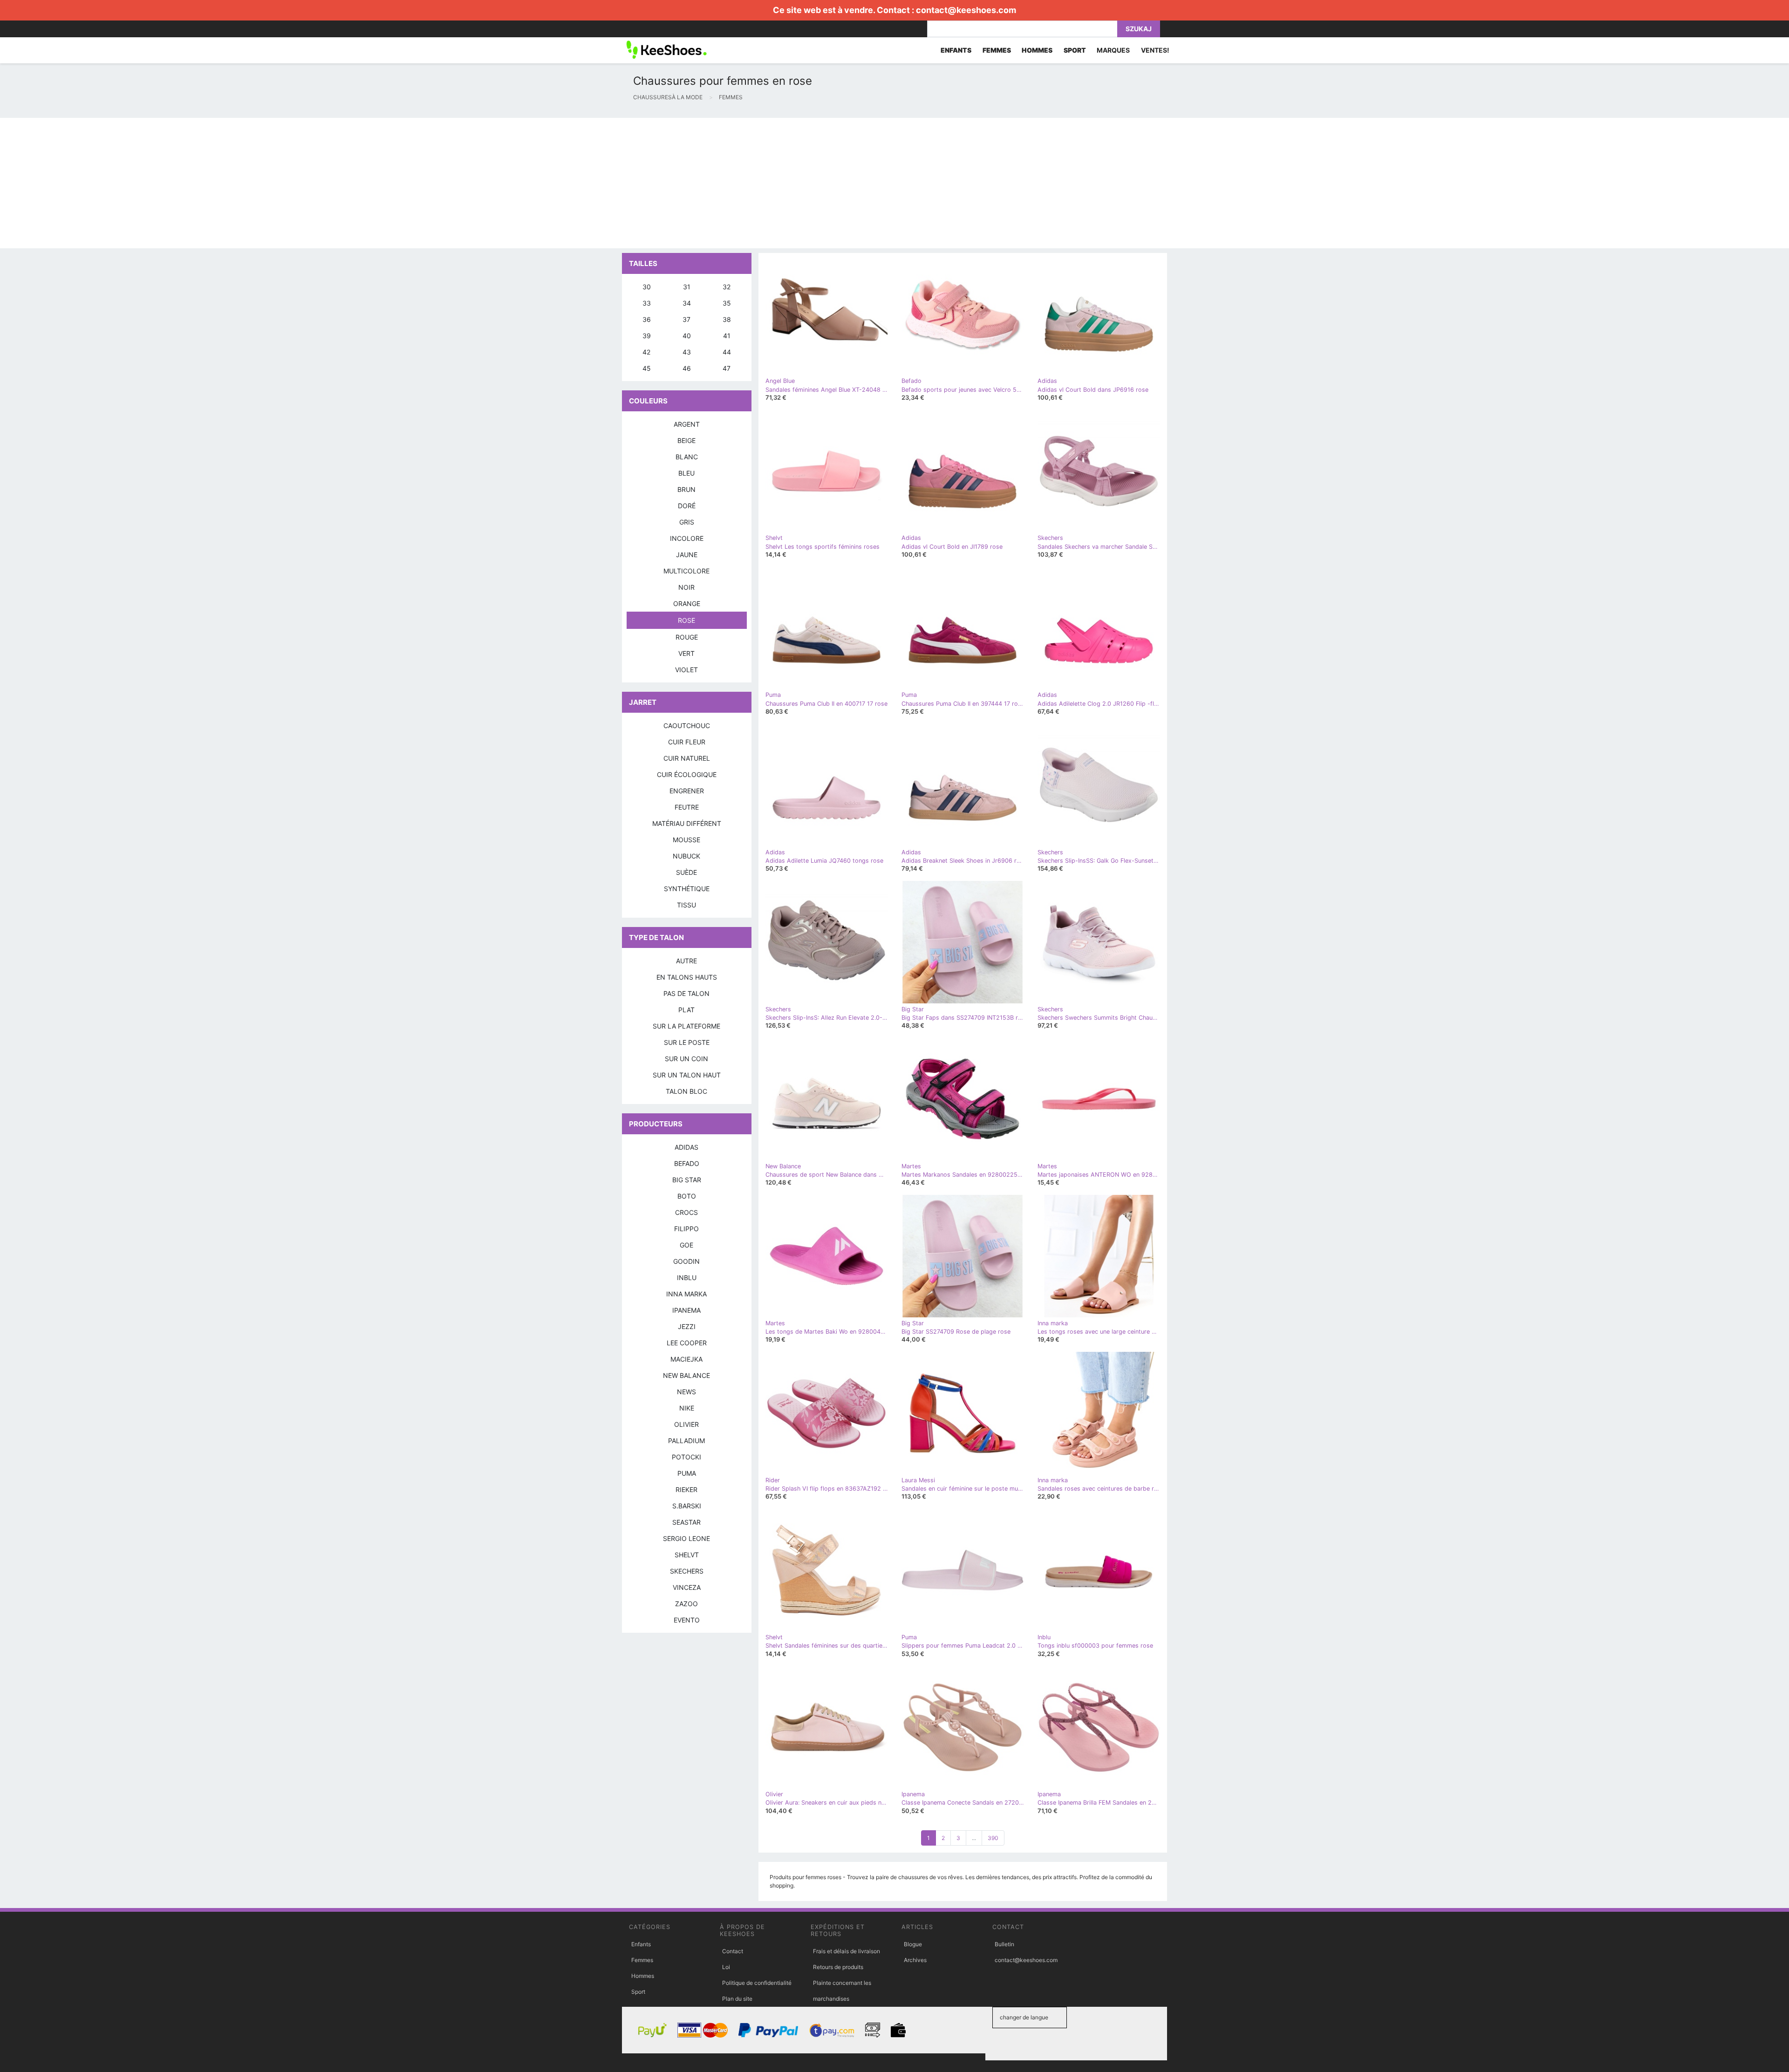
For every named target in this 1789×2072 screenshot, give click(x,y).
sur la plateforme (686, 1026)
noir (686, 587)
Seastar (686, 1522)
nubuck (686, 856)
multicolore (686, 571)
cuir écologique (687, 774)
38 (727, 319)
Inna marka (686, 1294)
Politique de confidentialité (757, 1983)
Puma (687, 1473)
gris (687, 522)
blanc (687, 457)
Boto (687, 1196)
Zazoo (686, 1604)
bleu (686, 473)
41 (727, 336)
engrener (687, 791)
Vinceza (687, 1587)
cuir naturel (687, 758)
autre (686, 961)
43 (687, 352)
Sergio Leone (686, 1538)
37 (686, 319)
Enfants (641, 1944)
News (686, 1392)
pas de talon (686, 993)
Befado (687, 1163)
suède (686, 872)
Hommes (643, 1976)
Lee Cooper (687, 1343)
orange (687, 603)
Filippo (686, 1229)
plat (686, 1010)
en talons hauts (687, 977)
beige (686, 440)
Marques (1113, 50)
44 (727, 352)
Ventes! (1155, 50)
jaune (687, 555)
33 (647, 303)
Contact (733, 1951)
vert (686, 653)
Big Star (687, 1180)
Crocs (686, 1212)
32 (727, 287)
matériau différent (687, 823)
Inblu (687, 1278)
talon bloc (686, 1091)
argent (687, 424)
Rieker (686, 1489)
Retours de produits (838, 1967)
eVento (687, 1620)
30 (647, 287)
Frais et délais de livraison (847, 1951)
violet (686, 670)
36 (647, 319)
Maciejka (686, 1359)
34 (687, 303)
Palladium (686, 1441)
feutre (687, 807)
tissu (686, 905)
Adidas (686, 1147)
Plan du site (737, 1999)
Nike (687, 1408)
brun (686, 489)
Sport (638, 1992)
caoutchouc (687, 726)
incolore (687, 538)
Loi (726, 1967)
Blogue (913, 1944)
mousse (686, 840)
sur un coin (686, 1059)
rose (686, 620)
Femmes (642, 1960)
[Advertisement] (280, 183)
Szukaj (1139, 29)
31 (687, 287)
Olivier (686, 1424)
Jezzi (687, 1326)
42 (646, 352)
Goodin (686, 1261)
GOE (686, 1245)
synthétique (687, 889)
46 (687, 368)
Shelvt (687, 1555)
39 (647, 336)
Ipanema (686, 1310)
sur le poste (687, 1042)
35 (727, 303)
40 (687, 336)
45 (647, 368)
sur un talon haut (687, 1075)
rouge (687, 637)
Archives (915, 1960)
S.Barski (687, 1506)
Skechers (687, 1571)
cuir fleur (687, 742)
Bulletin (1004, 1944)
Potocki (686, 1457)
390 (993, 1838)
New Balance (686, 1375)
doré (687, 506)
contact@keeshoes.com (966, 10)
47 (727, 368)
